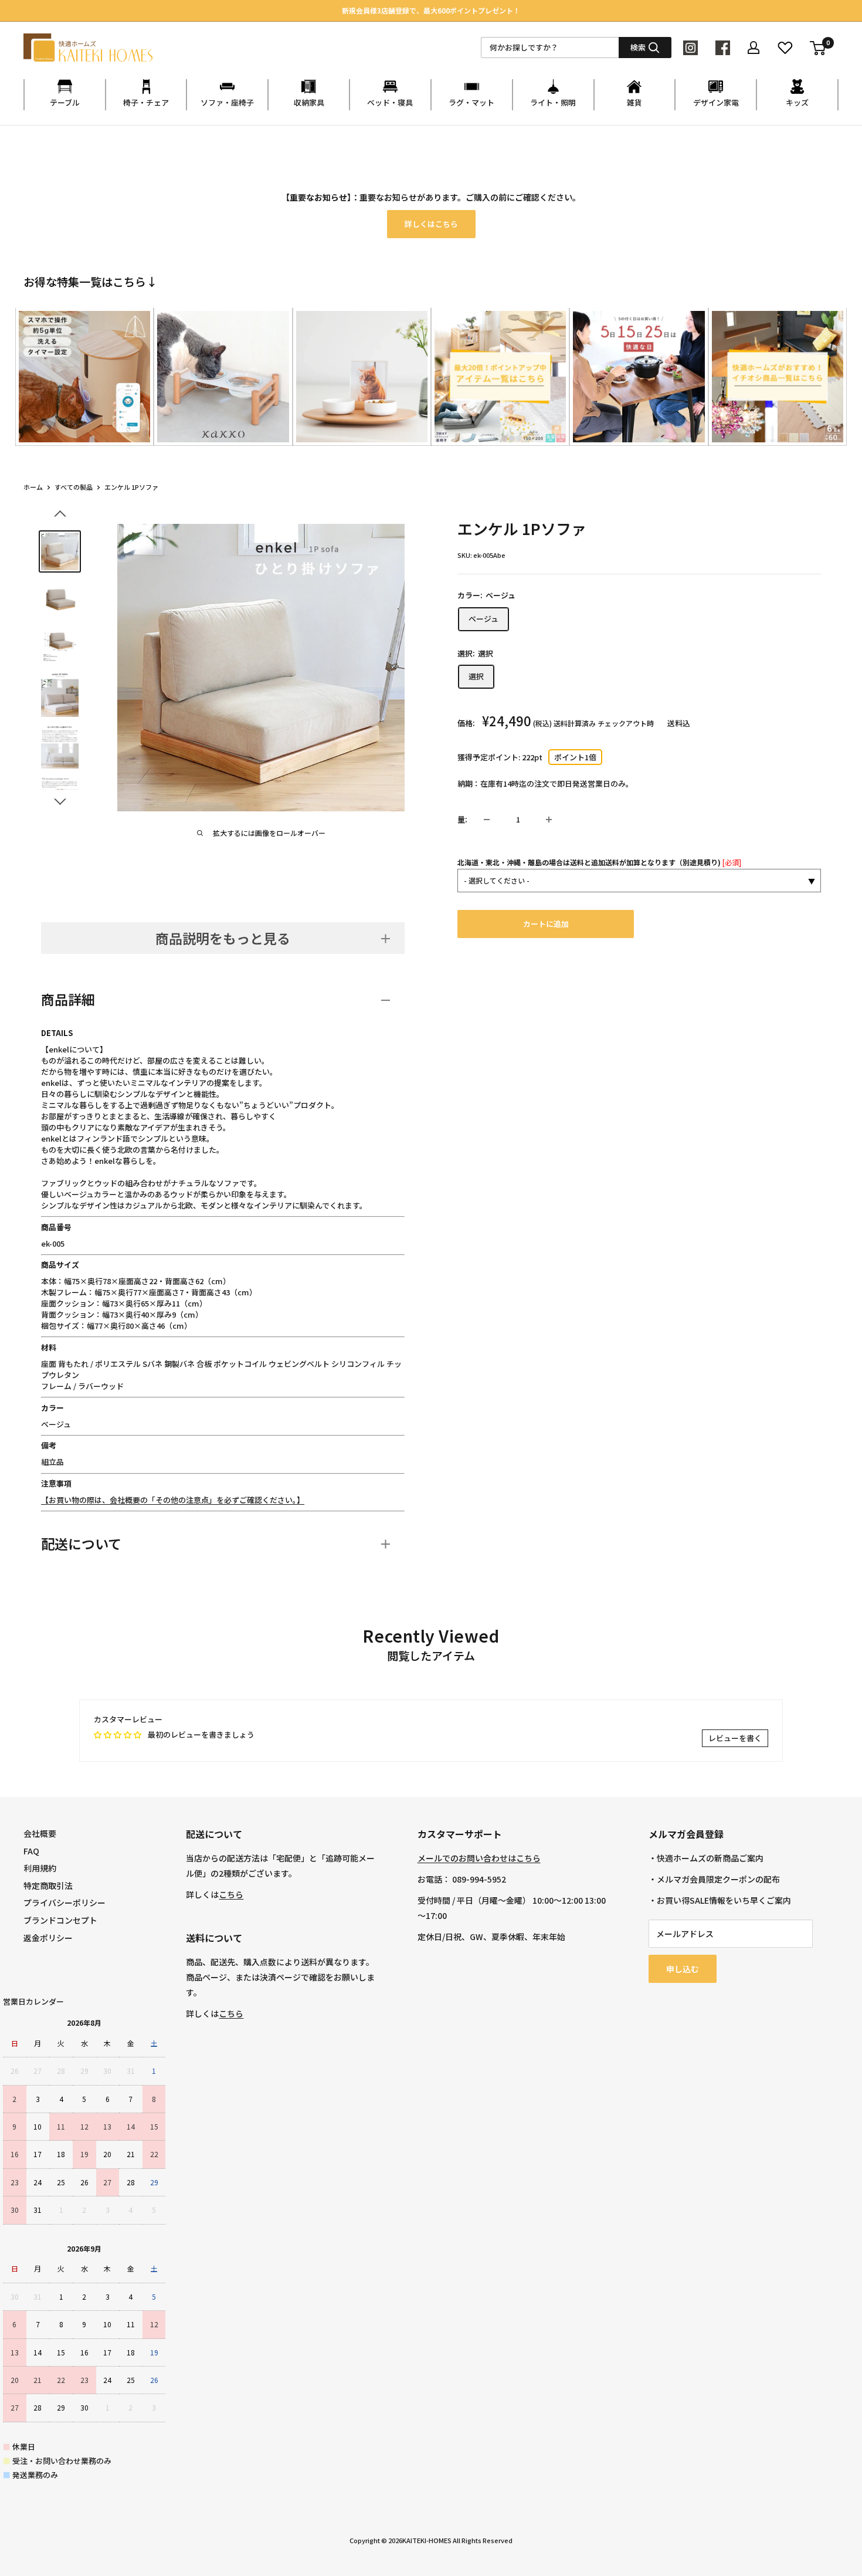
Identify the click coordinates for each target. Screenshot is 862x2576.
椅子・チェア (146, 102)
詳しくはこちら (431, 224)
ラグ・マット (471, 102)
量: (462, 819)
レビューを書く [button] (735, 1738)
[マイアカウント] (754, 48)
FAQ (31, 1851)
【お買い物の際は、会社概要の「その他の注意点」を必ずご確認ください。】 (173, 1500)
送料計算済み (575, 724)
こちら (231, 1894)
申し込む (683, 1969)
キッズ (797, 102)
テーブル (65, 102)
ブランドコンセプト (60, 1920)
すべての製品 (74, 487)
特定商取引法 (48, 1886)
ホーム (33, 487)
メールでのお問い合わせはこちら (479, 1858)
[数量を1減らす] (487, 820)
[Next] (838, 366)
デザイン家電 (716, 102)
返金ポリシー (48, 1938)
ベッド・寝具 (390, 102)
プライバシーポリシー (65, 1903)
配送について (81, 1543)
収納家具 (309, 102)
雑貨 (634, 102)
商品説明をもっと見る (223, 938)
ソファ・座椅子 (227, 102)
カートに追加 (546, 924)
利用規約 (40, 1868)
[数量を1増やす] (549, 820)
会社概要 (40, 1833)
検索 (638, 47)
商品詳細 (68, 999)
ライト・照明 (553, 102)
